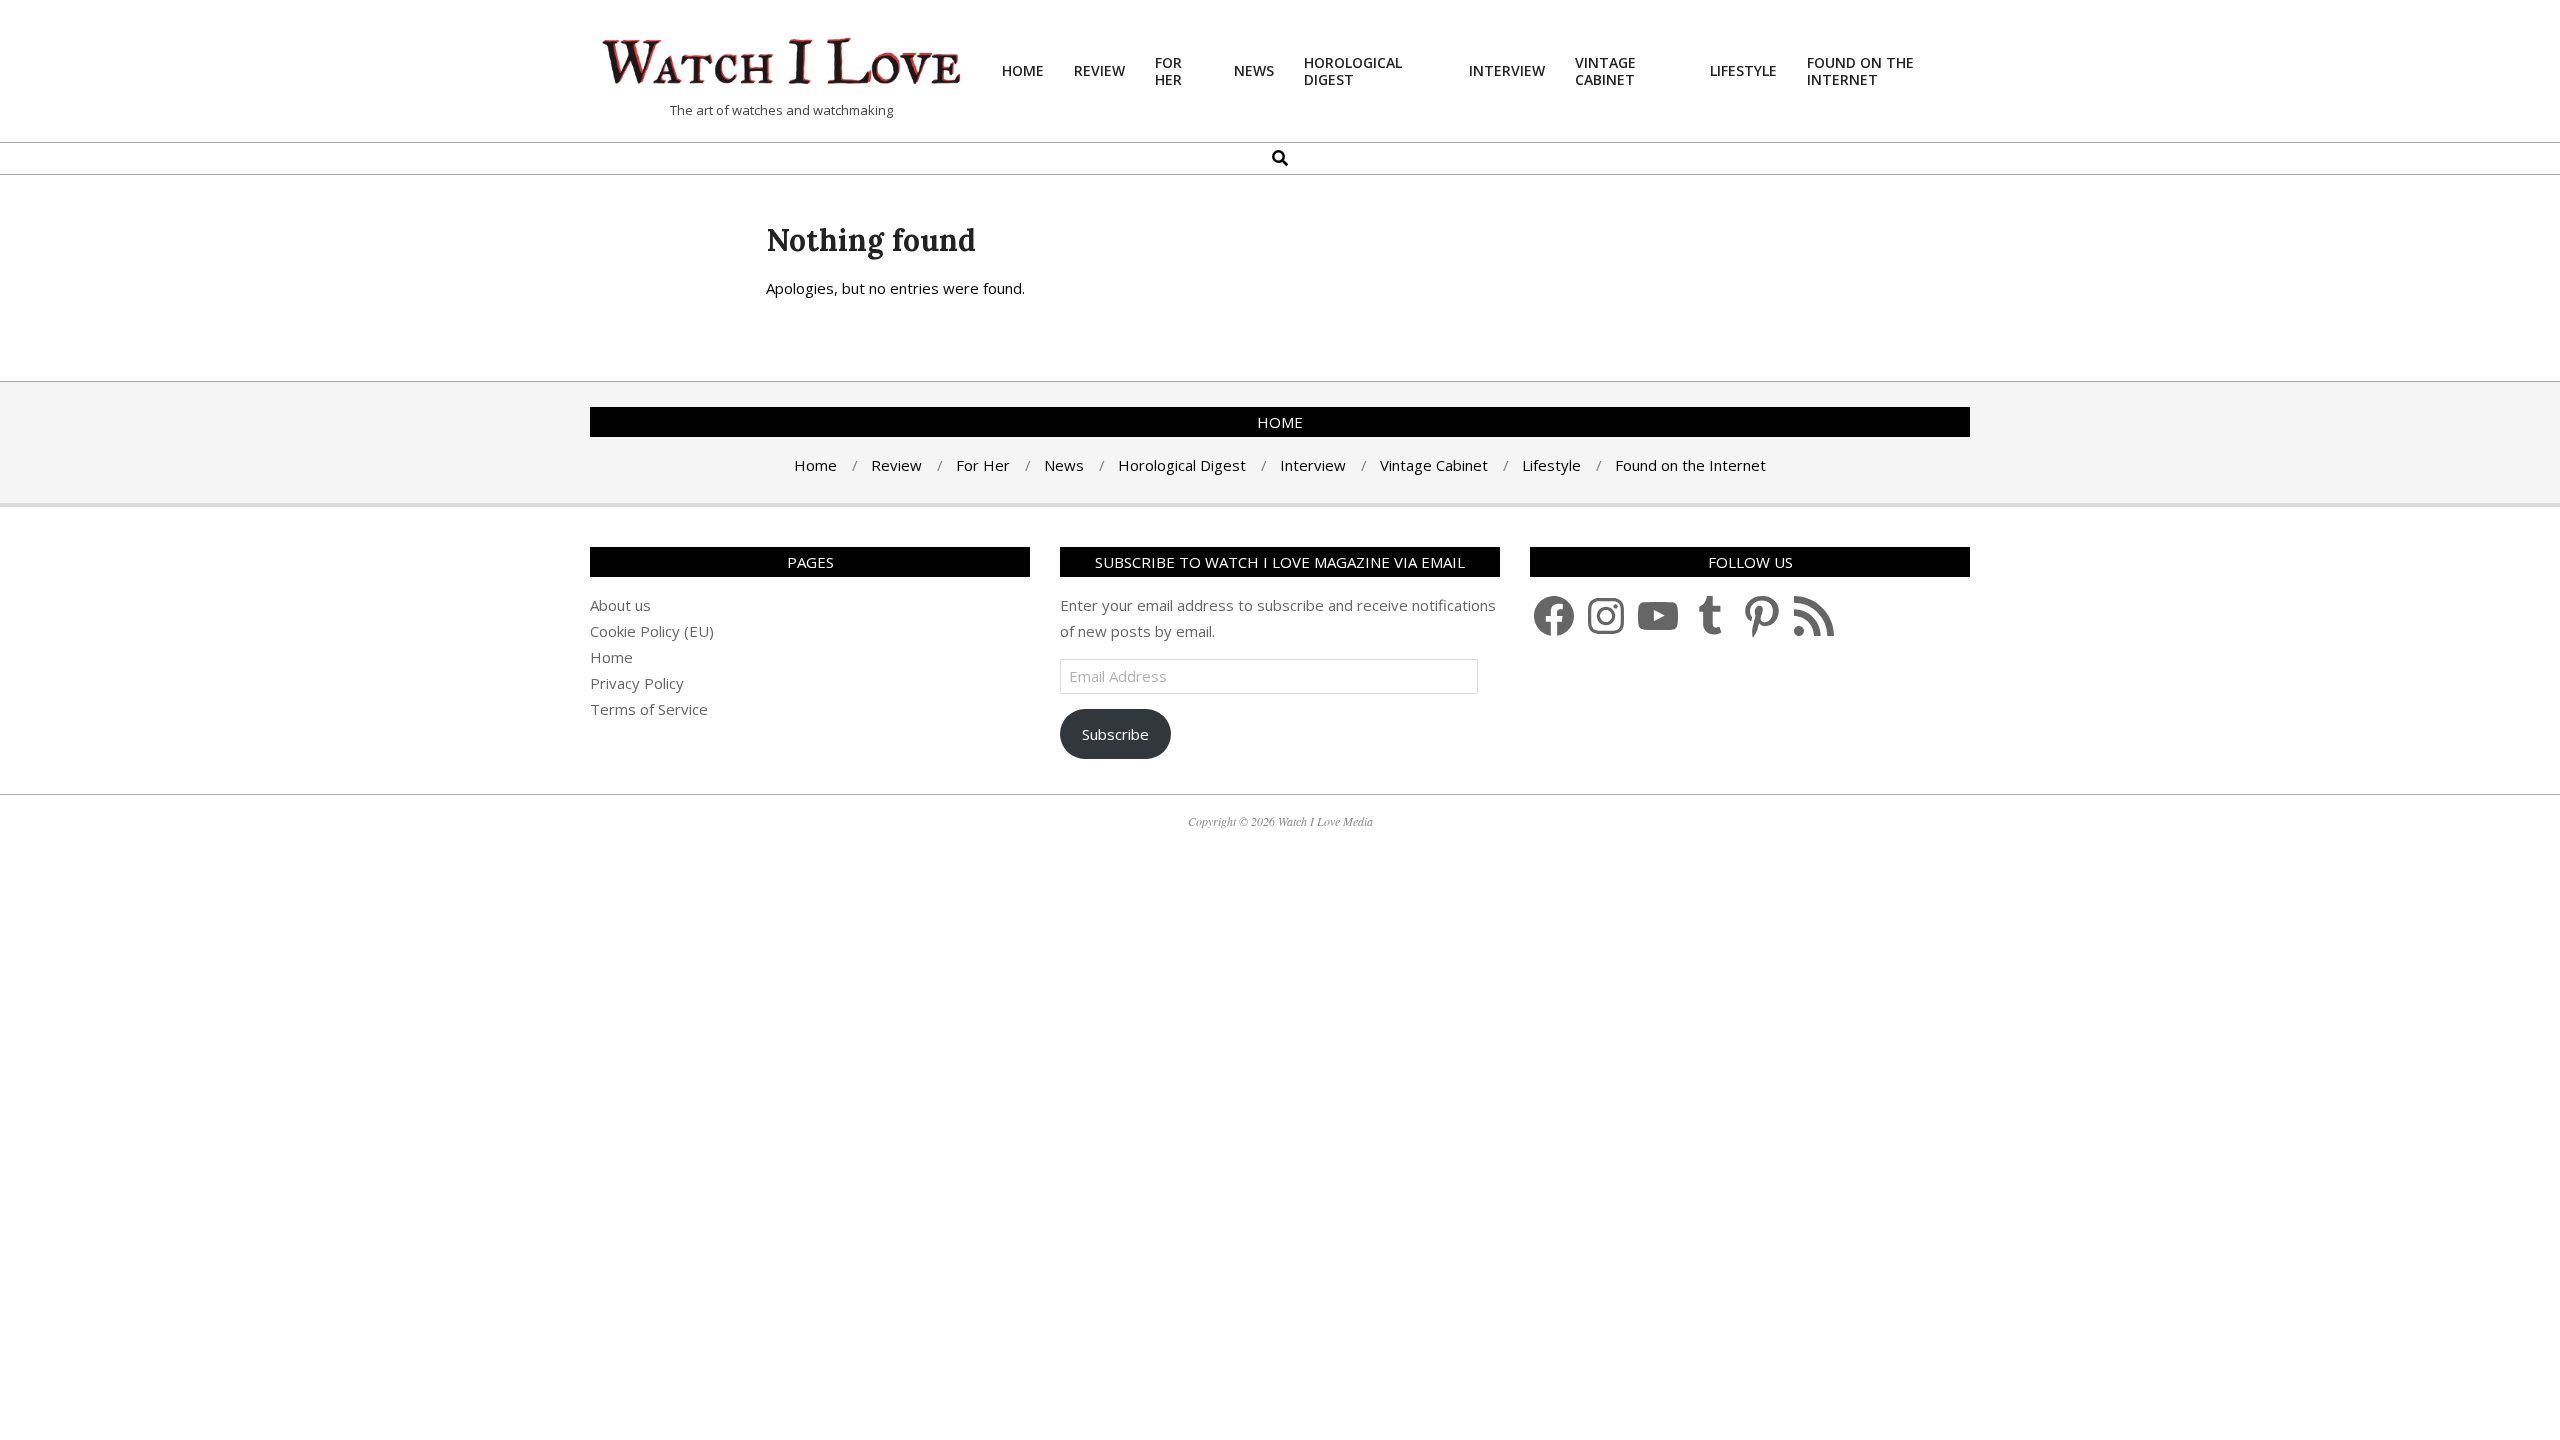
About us (620, 605)
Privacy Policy (637, 683)
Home (611, 657)
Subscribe (1115, 734)
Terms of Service (649, 709)
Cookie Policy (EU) (652, 631)
